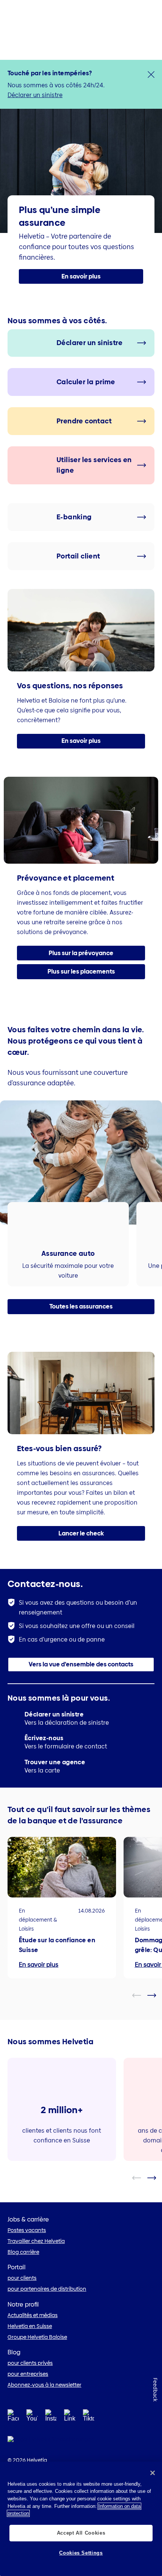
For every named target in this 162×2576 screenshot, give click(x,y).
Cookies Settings (81, 2553)
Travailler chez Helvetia (36, 2241)
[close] (151, 75)
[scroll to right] (156, 1995)
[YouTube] (32, 2418)
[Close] (153, 2473)
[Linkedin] (70, 2418)
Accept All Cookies (81, 2533)
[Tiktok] (89, 2425)
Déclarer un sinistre (35, 95)
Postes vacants (27, 2230)
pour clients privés (30, 2363)
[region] (81, 2519)
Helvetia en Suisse (30, 2326)
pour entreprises (28, 2374)
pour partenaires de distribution (47, 2289)
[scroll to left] (141, 1995)
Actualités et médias (33, 2315)
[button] (81, 277)
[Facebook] (13, 2418)
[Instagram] (51, 2418)
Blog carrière (23, 2252)
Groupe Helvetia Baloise (37, 2337)
